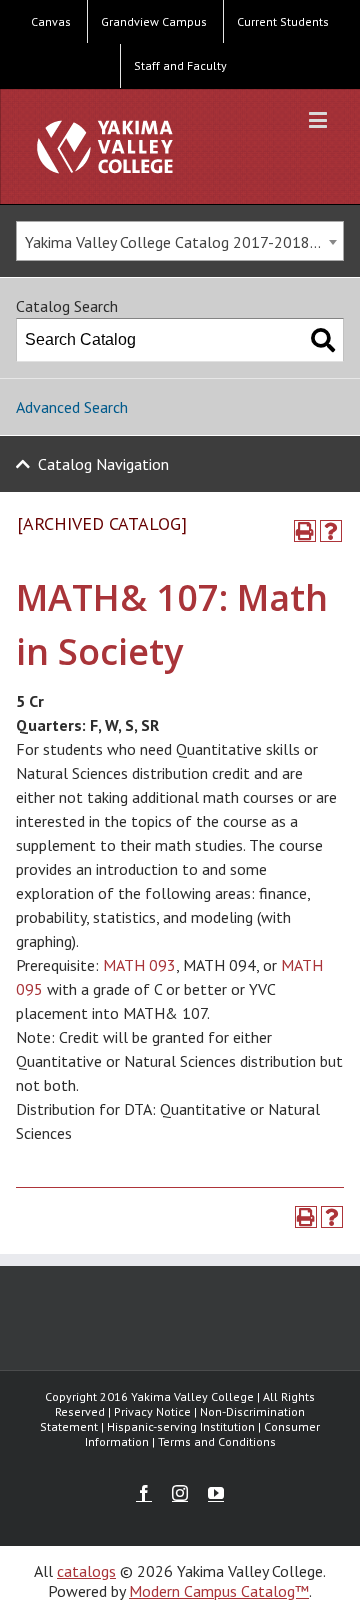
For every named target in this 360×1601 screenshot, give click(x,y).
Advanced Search (72, 407)
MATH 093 (139, 965)
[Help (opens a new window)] (331, 531)
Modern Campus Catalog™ (219, 1591)
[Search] (323, 340)
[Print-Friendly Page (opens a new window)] (305, 531)
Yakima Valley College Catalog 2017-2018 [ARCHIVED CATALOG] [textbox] (184, 242)
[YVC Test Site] (105, 146)
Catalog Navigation (103, 464)
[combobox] (180, 241)
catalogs (86, 1571)
